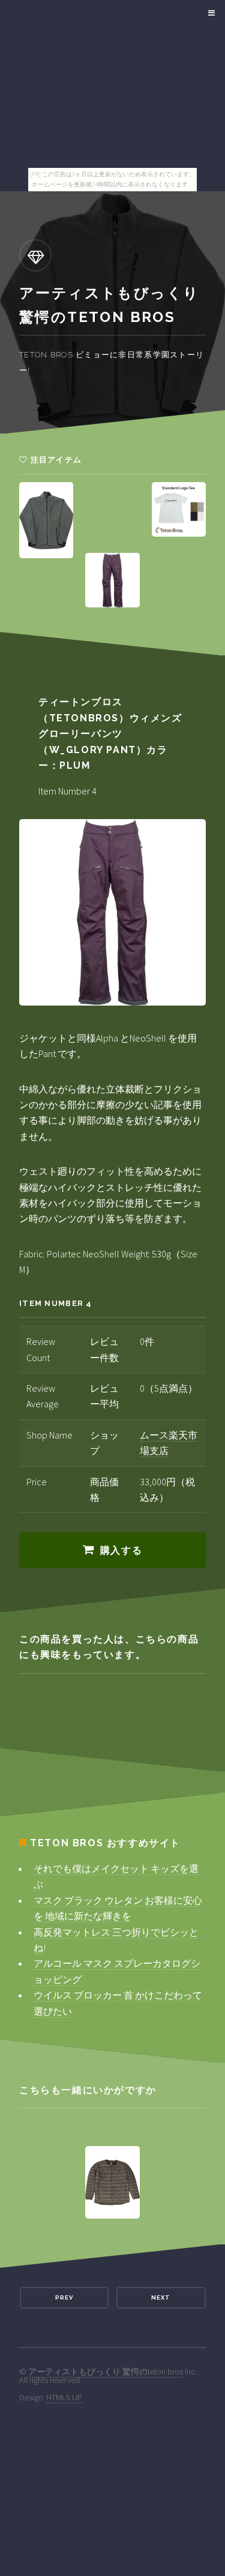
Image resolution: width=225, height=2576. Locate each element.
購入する (121, 1550)
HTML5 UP (64, 2397)
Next (161, 2297)
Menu (210, 13)
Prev (64, 2297)
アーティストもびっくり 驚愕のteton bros (106, 2372)
